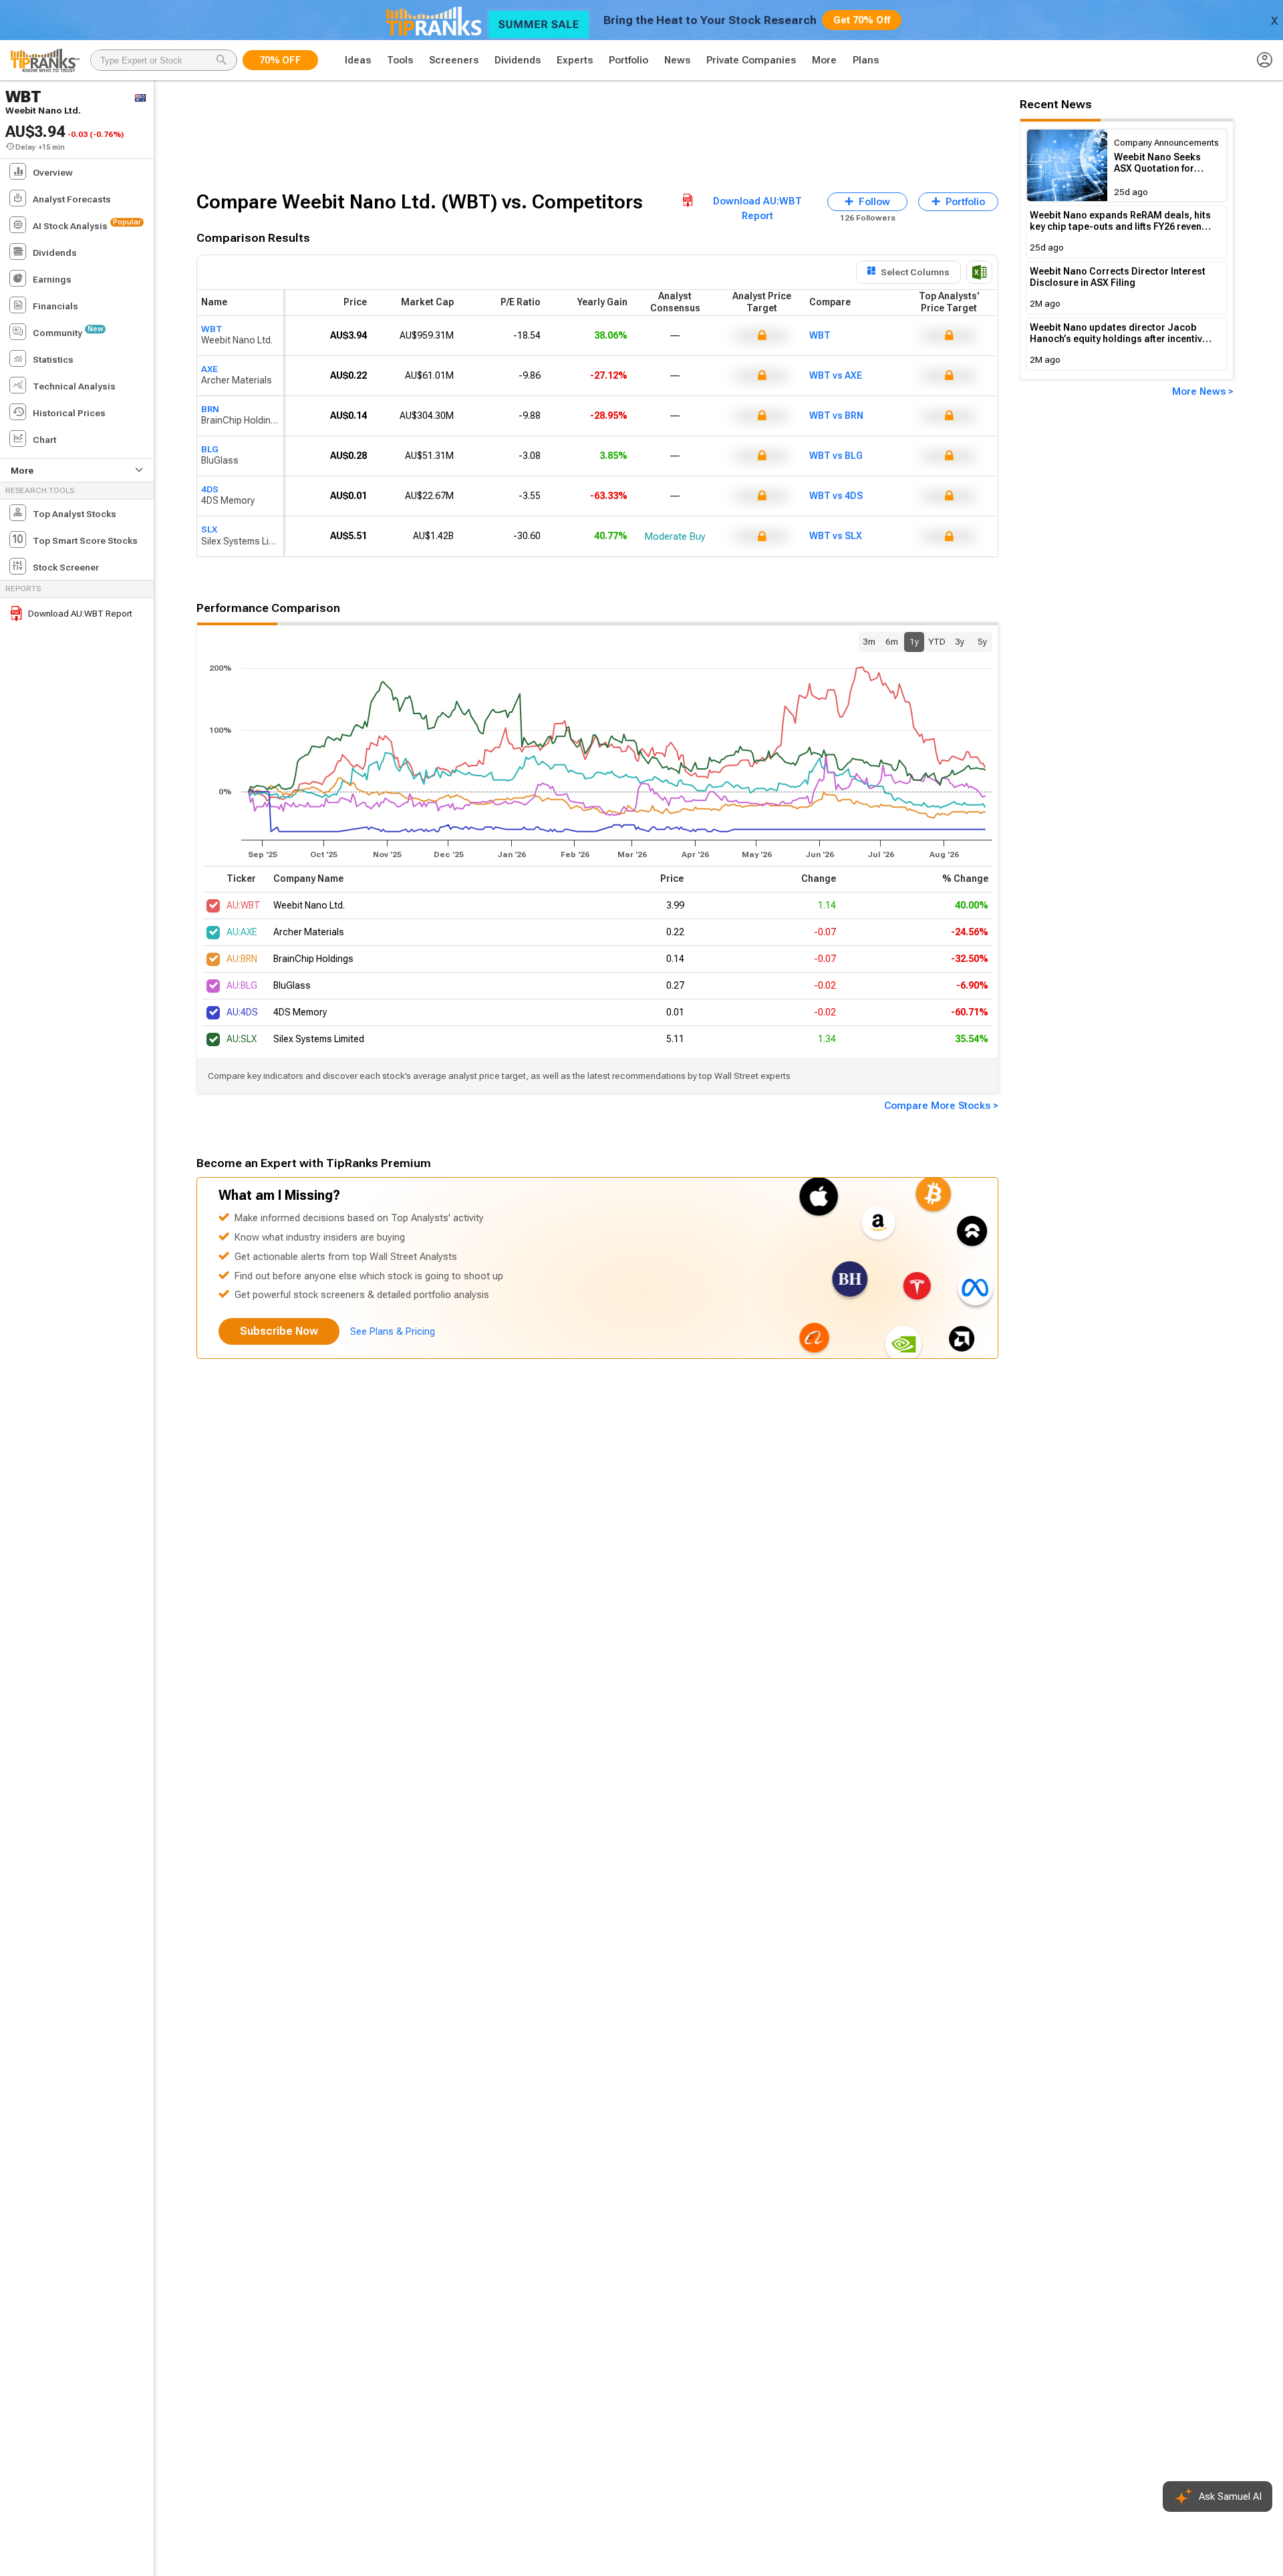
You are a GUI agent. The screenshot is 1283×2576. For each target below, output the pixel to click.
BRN (210, 409)
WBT (212, 329)
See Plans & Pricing (393, 1331)
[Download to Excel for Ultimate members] (979, 272)
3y (960, 641)
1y (914, 641)
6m (892, 641)
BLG (210, 449)
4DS (210, 489)
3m (869, 641)
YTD (937, 641)
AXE (209, 369)
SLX (209, 529)
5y (982, 641)
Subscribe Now (279, 1331)
